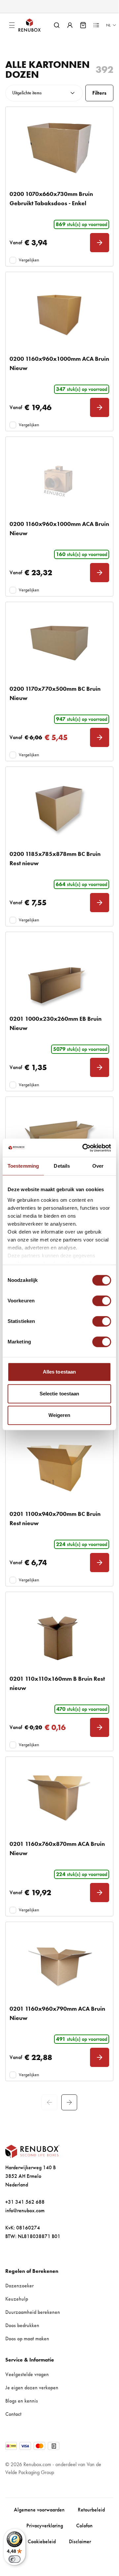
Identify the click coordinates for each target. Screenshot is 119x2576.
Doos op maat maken (27, 2339)
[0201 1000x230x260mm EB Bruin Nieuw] (59, 973)
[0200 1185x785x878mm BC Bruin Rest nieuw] (59, 808)
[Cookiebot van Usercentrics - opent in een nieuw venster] (84, 1148)
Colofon (84, 2526)
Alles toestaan (59, 1372)
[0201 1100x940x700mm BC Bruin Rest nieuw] (59, 1468)
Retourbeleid (91, 2510)
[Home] (35, 25)
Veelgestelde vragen (27, 2374)
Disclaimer (80, 2541)
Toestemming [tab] (23, 1166)
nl (108, 25)
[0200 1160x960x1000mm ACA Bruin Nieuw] (59, 313)
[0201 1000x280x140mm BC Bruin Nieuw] (59, 1138)
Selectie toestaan (59, 1394)
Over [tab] (98, 1166)
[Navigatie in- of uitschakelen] (12, 25)
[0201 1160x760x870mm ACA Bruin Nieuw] (59, 1798)
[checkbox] (13, 260)
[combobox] (44, 93)
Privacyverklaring (45, 2526)
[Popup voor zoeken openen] (57, 25)
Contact (13, 2414)
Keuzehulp (17, 2299)
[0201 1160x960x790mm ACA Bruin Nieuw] (59, 1963)
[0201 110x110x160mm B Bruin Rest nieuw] (59, 1633)
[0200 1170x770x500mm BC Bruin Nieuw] (59, 643)
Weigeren (59, 1415)
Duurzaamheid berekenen (33, 2312)
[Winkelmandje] (83, 25)
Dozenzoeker (19, 2286)
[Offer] (96, 25)
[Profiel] (70, 25)
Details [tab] (62, 1166)
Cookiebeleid (42, 2541)
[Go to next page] (69, 2102)
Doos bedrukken (22, 2325)
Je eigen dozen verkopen (32, 2388)
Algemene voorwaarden (39, 2510)
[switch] (102, 1301)
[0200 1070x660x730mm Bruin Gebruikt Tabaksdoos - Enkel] (59, 148)
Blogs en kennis (22, 2401)
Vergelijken (29, 260)
